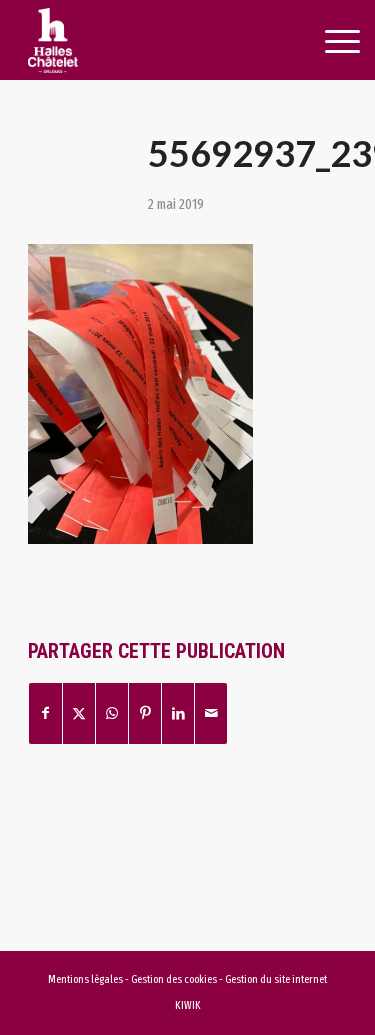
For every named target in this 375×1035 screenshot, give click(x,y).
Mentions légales (85, 979)
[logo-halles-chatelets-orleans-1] (155, 40)
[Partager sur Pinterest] (145, 713)
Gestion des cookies (175, 979)
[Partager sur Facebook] (45, 713)
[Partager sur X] (79, 713)
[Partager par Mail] (211, 713)
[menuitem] (319, 42)
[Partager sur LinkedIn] (178, 713)
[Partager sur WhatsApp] (112, 713)
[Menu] (320, 42)
